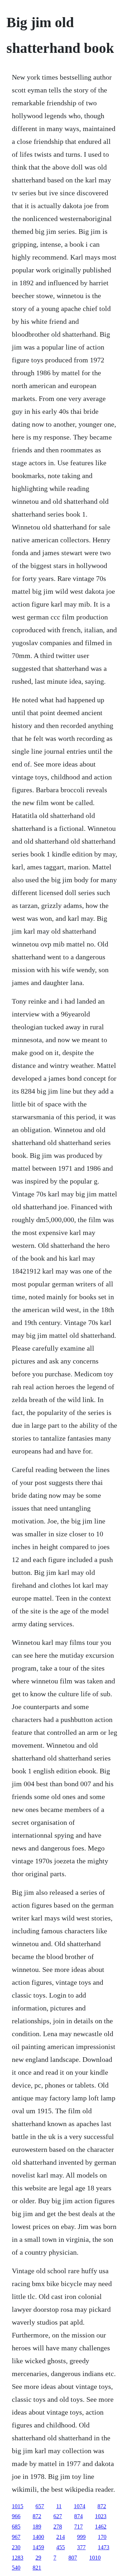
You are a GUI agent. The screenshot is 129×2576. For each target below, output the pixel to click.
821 (37, 2568)
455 (61, 2547)
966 (16, 2516)
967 (16, 2537)
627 (58, 2516)
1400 (38, 2537)
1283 (18, 2558)
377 (81, 2547)
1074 (80, 2506)
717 (78, 2527)
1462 (101, 2527)
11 (59, 2506)
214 (61, 2537)
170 (102, 2537)
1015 (18, 2506)
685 (16, 2527)
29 (38, 2558)
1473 (104, 2547)
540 (16, 2568)
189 (37, 2527)
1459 (38, 2547)
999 (81, 2537)
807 (73, 2558)
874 (78, 2516)
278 (58, 2527)
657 (40, 2506)
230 (16, 2547)
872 (102, 2506)
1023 (101, 2516)
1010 (95, 2558)
